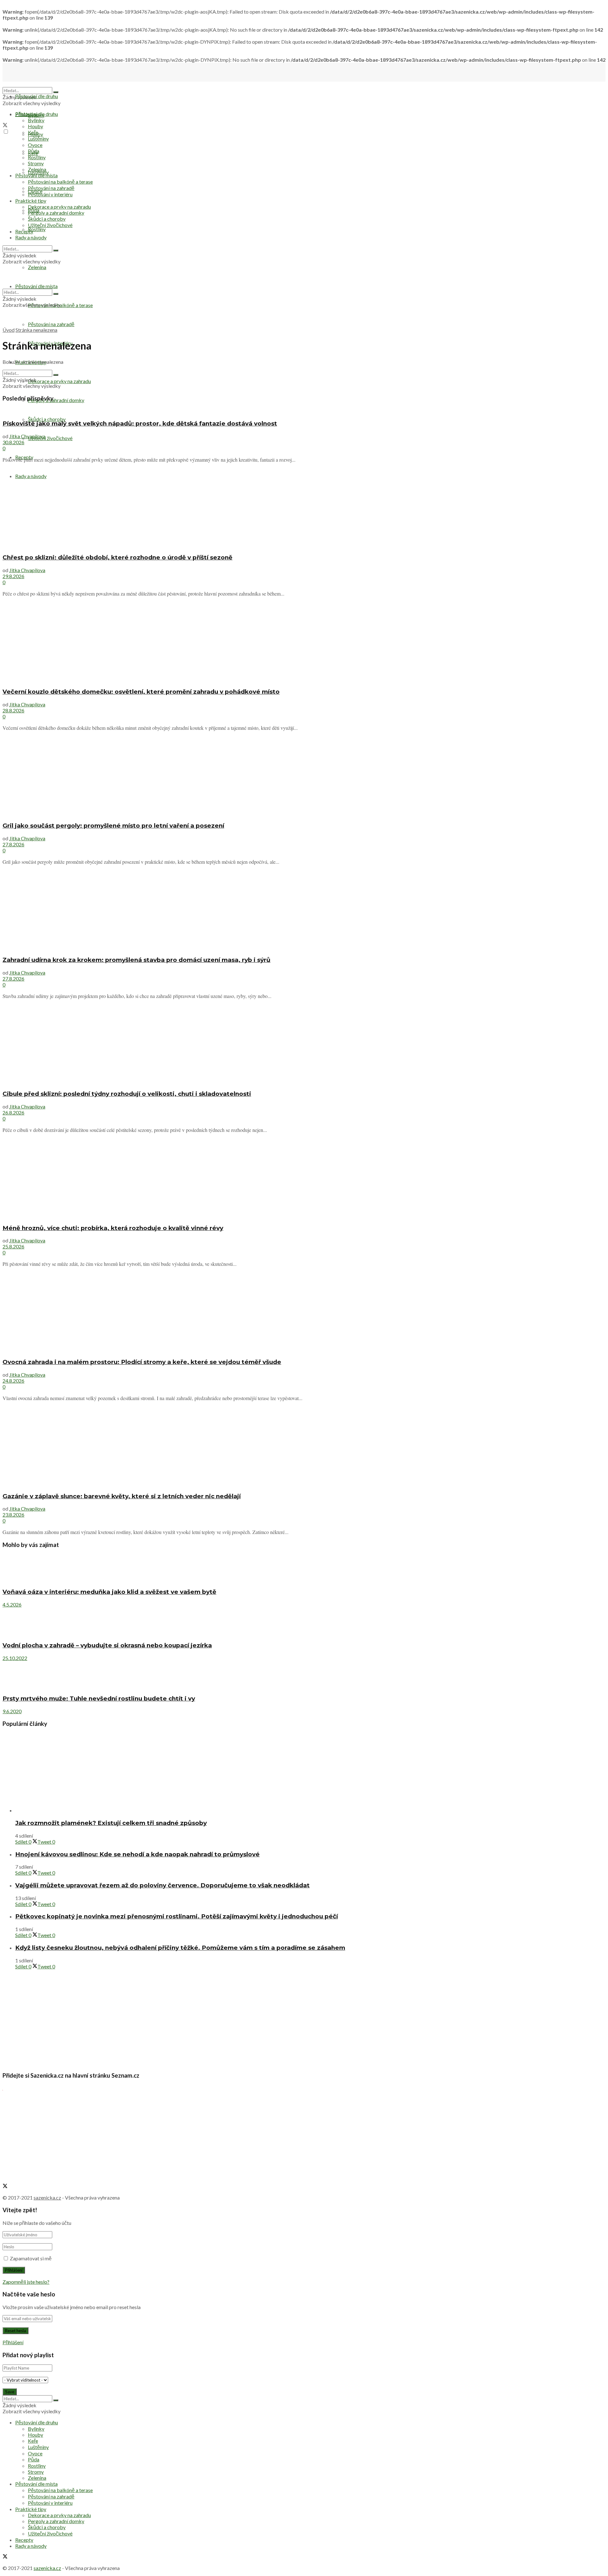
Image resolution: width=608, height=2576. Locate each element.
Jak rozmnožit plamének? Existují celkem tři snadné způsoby (111, 1823)
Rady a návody (31, 237)
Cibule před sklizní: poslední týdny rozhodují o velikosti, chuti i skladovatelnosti (127, 1094)
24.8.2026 (13, 1381)
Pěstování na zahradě (51, 324)
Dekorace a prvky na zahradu (59, 381)
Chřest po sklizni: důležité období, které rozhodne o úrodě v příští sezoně (117, 557)
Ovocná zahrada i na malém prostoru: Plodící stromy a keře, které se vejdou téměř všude (142, 1362)
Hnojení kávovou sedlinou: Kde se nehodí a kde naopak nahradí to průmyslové (137, 1854)
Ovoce (35, 145)
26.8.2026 (13, 1112)
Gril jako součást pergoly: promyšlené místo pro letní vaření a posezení (113, 826)
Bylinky (36, 120)
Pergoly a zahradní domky (56, 400)
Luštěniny (38, 139)
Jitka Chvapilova (27, 436)
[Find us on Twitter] (5, 126)
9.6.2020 (12, 1711)
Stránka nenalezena (36, 330)
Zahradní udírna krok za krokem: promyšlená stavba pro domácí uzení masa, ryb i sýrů (136, 960)
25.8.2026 (13, 1246)
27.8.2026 (13, 844)
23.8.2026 (13, 1515)
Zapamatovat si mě (31, 2258)
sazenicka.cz (47, 2197)
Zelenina (37, 169)
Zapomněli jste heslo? (26, 2282)
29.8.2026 (13, 576)
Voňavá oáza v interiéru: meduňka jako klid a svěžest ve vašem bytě (109, 1592)
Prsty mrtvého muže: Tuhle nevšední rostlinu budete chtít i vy (99, 1698)
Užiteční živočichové (50, 438)
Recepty (24, 231)
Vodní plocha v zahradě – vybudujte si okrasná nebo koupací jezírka (107, 1645)
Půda (34, 151)
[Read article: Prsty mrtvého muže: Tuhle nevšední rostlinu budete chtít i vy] (304, 1675)
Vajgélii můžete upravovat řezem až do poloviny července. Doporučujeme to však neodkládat (162, 1885)
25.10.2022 (15, 1658)
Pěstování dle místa (36, 175)
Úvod (9, 330)
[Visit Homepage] (34, 84)
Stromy (36, 163)
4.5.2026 (12, 1604)
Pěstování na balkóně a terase (60, 182)
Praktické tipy (31, 201)
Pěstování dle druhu (37, 96)
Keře (33, 132)
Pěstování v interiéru (50, 194)
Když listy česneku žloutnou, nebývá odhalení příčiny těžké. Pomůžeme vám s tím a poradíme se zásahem (180, 1948)
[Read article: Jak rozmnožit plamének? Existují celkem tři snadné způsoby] (310, 1773)
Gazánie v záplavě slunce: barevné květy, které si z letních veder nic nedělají (122, 1496)
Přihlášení (13, 2342)
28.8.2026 (13, 710)
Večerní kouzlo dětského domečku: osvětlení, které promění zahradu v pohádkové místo (141, 692)
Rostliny (37, 229)
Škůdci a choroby (47, 419)
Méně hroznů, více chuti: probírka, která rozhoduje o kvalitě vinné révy (113, 1228)
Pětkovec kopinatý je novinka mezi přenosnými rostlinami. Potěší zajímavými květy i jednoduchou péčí (177, 1916)
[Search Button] (56, 92)
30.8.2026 (13, 442)
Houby (35, 126)
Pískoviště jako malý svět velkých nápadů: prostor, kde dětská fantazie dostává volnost (140, 423)
